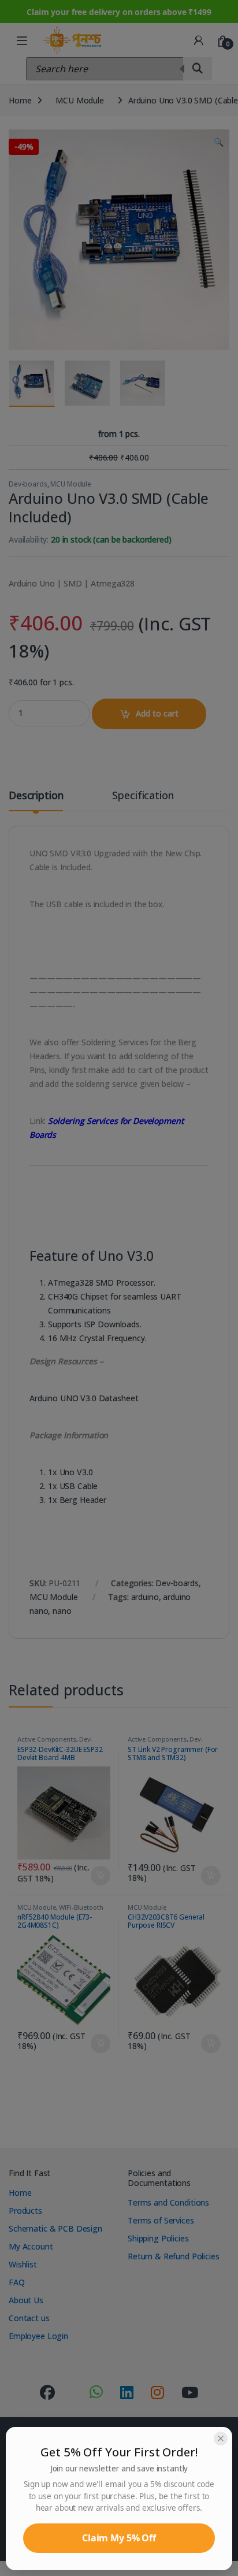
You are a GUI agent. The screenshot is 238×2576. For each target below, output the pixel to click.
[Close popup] (221, 2438)
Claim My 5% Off (119, 2538)
